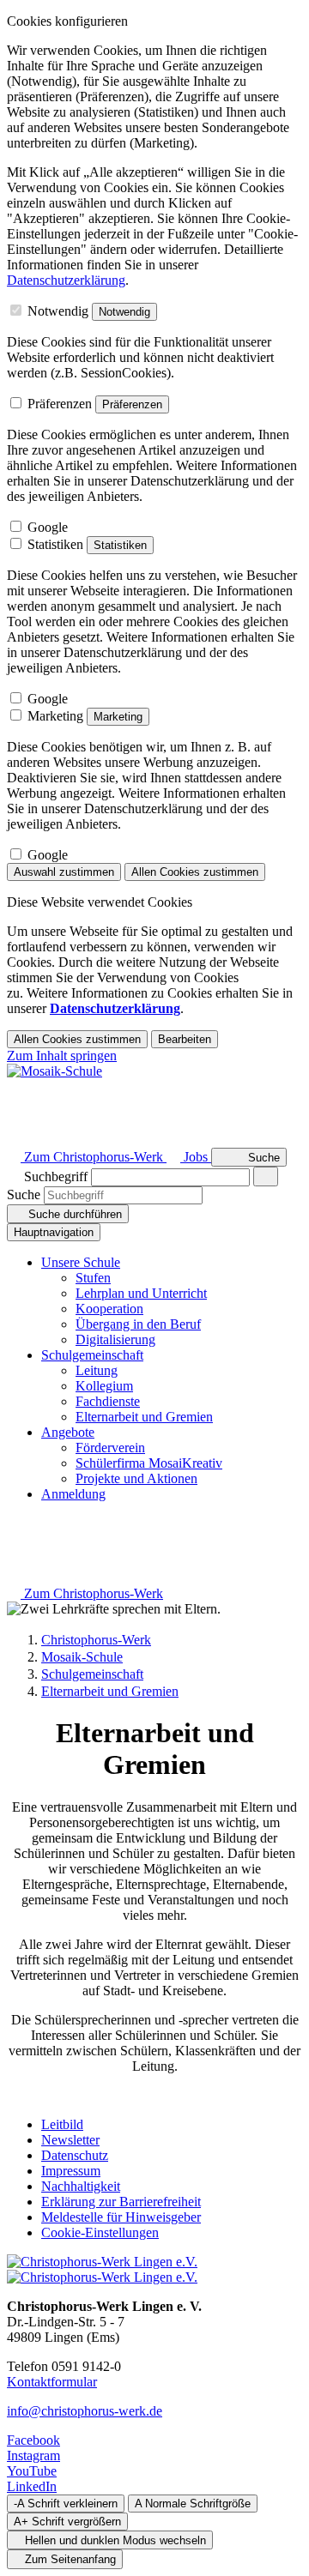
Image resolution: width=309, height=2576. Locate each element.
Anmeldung (73, 1494)
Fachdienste (108, 1401)
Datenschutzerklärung (66, 280)
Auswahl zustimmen (64, 872)
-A (66, 2504)
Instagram (33, 2455)
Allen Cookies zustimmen (195, 872)
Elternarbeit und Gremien (144, 1417)
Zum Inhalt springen (62, 1056)
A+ (67, 2522)
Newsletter (70, 2140)
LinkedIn (32, 2486)
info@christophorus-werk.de (85, 2411)
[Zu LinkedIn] (14, 1140)
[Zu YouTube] (14, 1122)
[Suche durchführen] (266, 1176)
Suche (24, 1194)
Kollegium (104, 1386)
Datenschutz (75, 2155)
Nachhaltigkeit (81, 2186)
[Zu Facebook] (14, 1088)
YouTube (32, 2471)
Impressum (71, 2171)
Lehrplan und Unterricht (141, 1293)
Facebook (33, 2440)
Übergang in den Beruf (138, 1324)
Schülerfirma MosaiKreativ (149, 1463)
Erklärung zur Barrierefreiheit (121, 2202)
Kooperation (109, 1309)
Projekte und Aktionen (136, 1478)
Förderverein (110, 1448)
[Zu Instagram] (14, 1105)
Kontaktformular (52, 2382)
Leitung (97, 1370)
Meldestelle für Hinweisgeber (121, 2217)
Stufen (93, 1278)
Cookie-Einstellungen (100, 2232)
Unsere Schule (81, 1262)
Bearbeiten (185, 1039)
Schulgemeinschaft (92, 1355)
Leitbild (62, 2124)
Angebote (68, 1432)
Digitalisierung (115, 1339)
